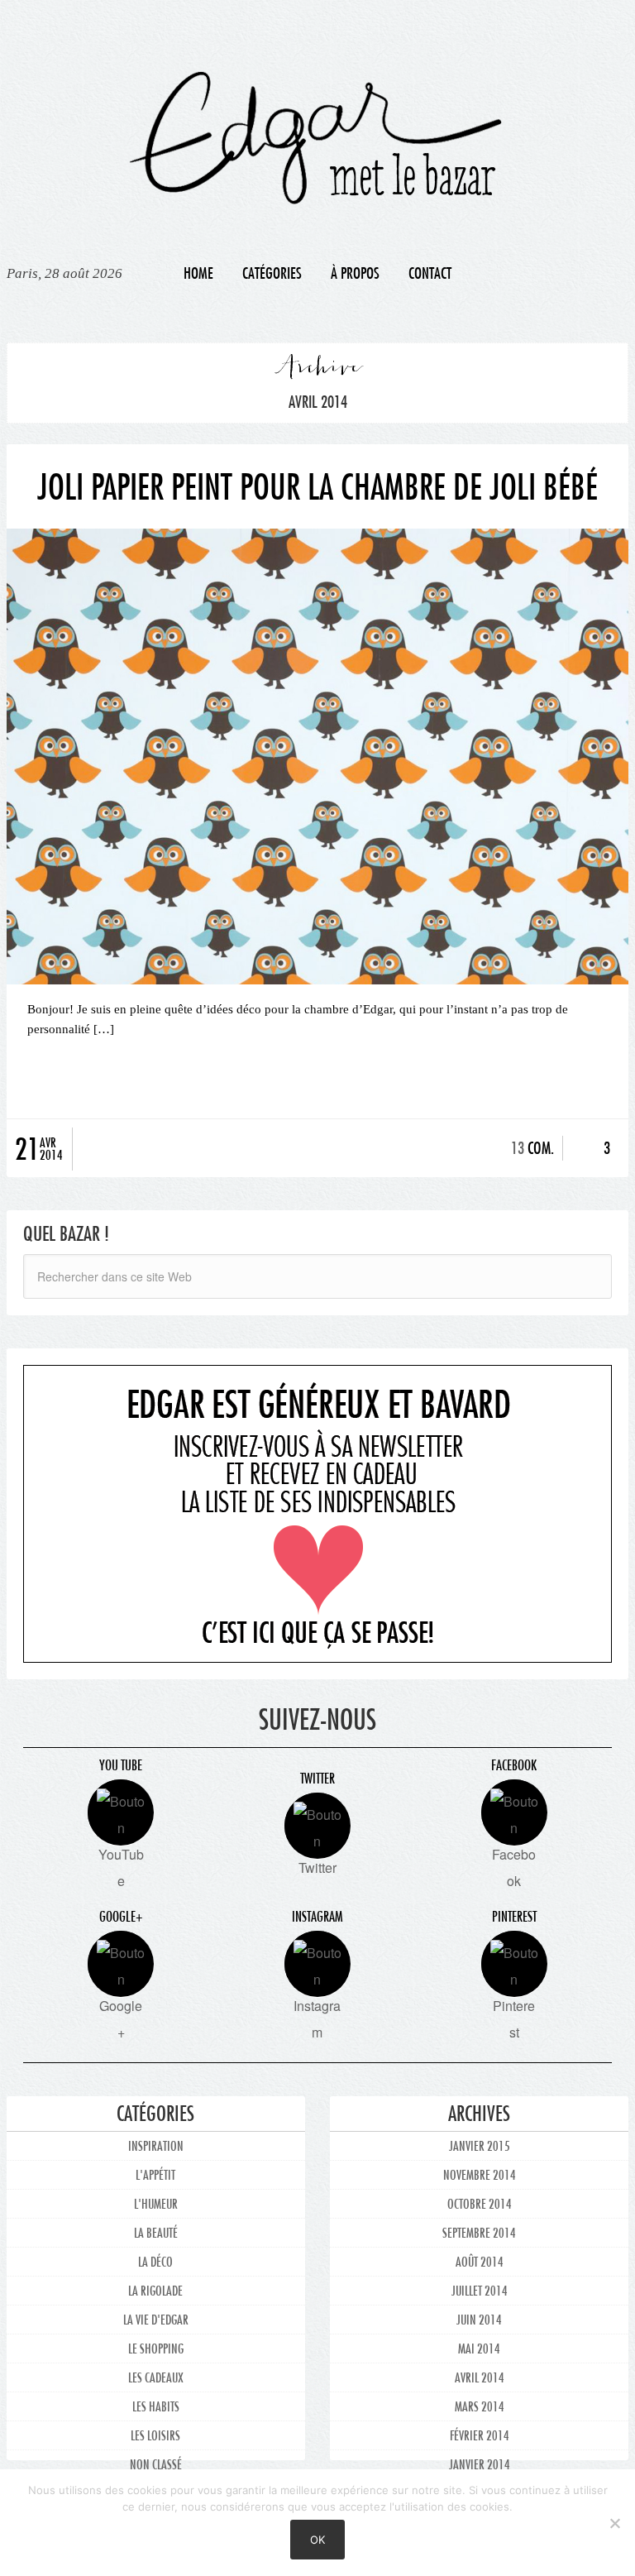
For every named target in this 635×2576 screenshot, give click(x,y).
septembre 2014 (479, 2232)
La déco (155, 2261)
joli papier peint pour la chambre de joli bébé (317, 486)
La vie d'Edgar (156, 2319)
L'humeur (156, 2203)
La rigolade (155, 2290)
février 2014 (480, 2435)
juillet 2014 (480, 2290)
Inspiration (156, 2145)
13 (518, 1148)
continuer (317, 1077)
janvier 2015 (480, 2145)
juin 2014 (479, 2319)
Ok (317, 2540)
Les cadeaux (156, 2377)
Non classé (156, 2464)
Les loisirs (155, 2435)
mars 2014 (480, 2406)
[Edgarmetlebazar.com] (317, 122)
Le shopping (156, 2348)
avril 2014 (480, 2377)
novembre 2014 (480, 2174)
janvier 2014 (480, 2464)
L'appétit (155, 2174)
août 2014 (480, 2261)
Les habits (156, 2406)
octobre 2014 (480, 2203)
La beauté (156, 2232)
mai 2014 (479, 2348)
